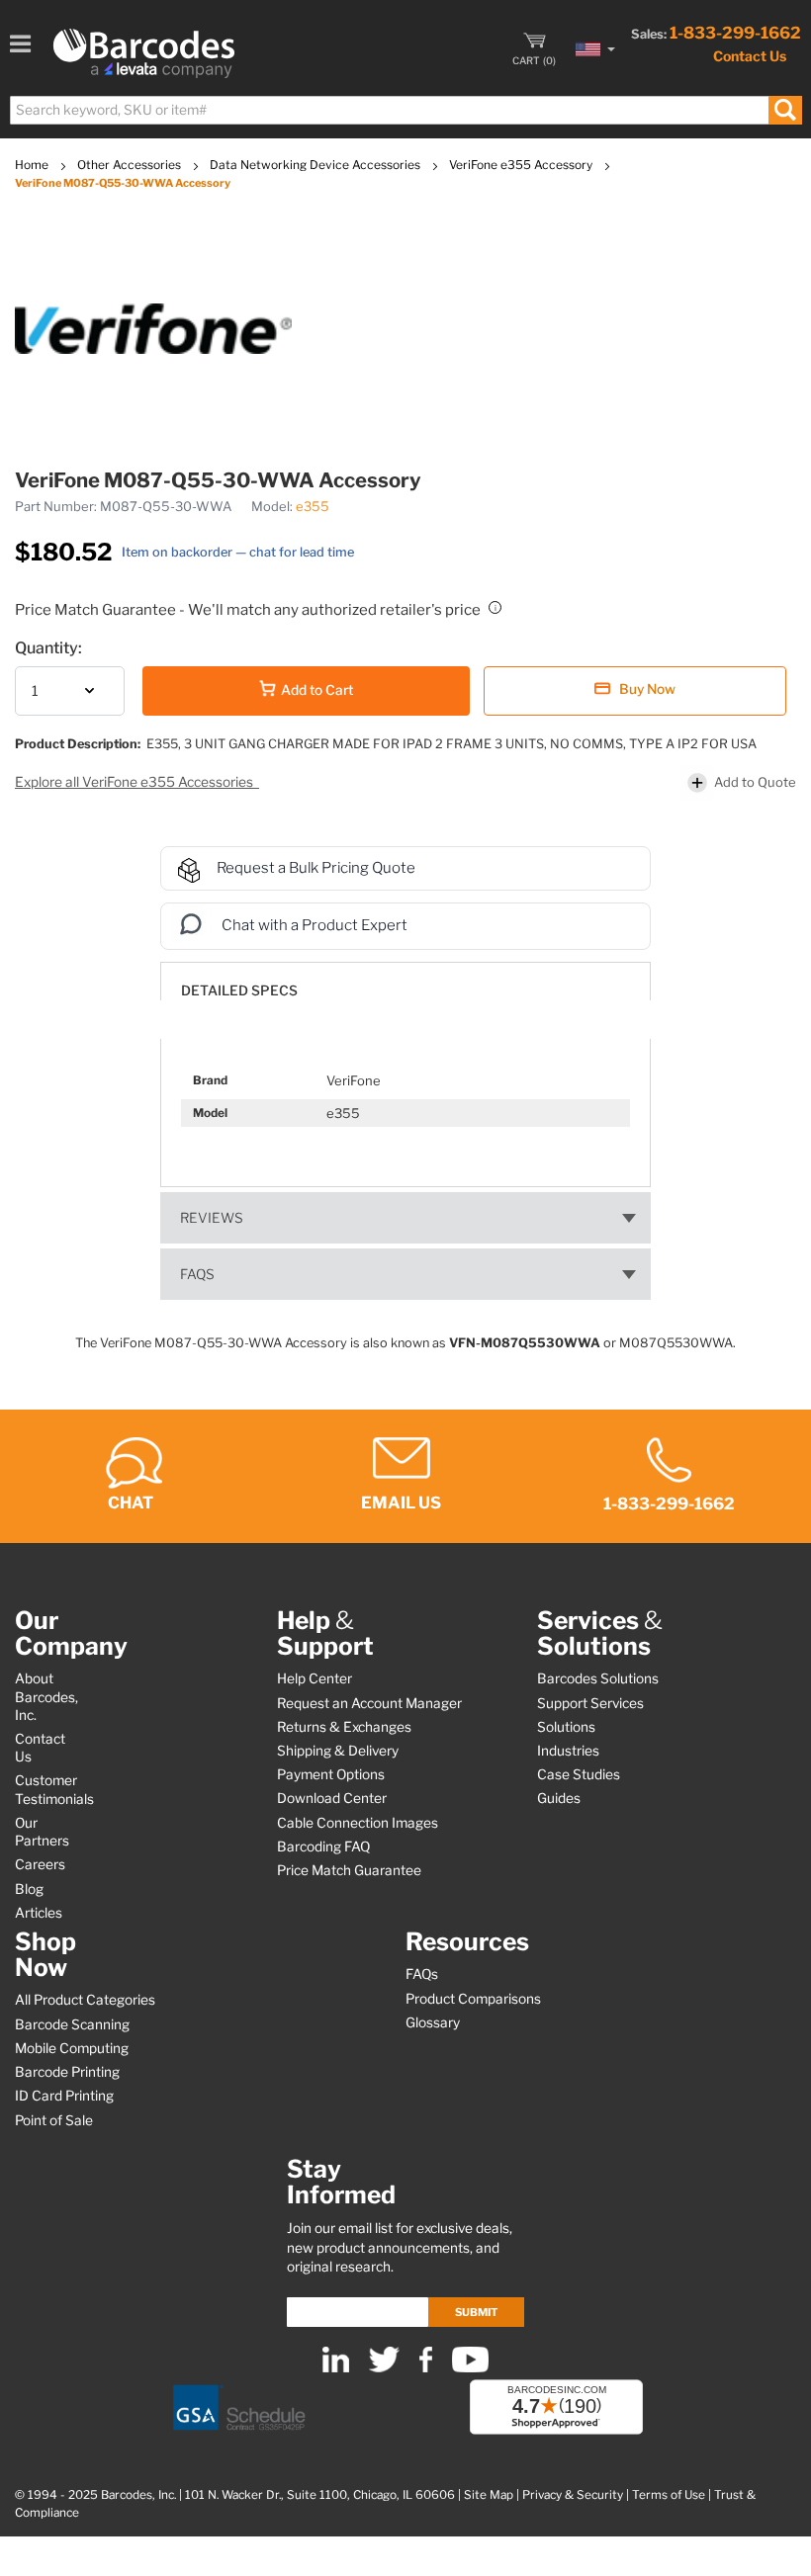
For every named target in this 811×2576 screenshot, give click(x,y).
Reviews (212, 1218)
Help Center (315, 1678)
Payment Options (331, 1774)
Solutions (566, 1727)
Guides (559, 1798)
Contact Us (750, 56)
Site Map (489, 2495)
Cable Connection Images (358, 1823)
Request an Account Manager (369, 1703)
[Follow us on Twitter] (384, 2368)
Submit (476, 2312)
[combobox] (405, 110)
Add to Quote (755, 782)
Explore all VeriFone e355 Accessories (135, 782)
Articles (39, 1913)
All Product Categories (85, 2000)
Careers (40, 1864)
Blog (29, 1889)
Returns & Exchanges (344, 1727)
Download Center (332, 1798)
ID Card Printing (64, 2096)
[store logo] (144, 53)
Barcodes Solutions (598, 1678)
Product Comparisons (473, 1999)
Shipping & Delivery (338, 1751)
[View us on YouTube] (470, 2368)
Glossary (433, 2022)
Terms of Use (669, 2495)
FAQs (197, 1274)
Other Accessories (131, 165)
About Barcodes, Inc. (46, 1696)
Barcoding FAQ (323, 1846)
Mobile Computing (72, 2048)
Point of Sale (54, 2120)
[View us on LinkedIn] (336, 2368)
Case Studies (579, 1774)
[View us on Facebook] (426, 2368)
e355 (313, 506)
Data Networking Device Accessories (316, 165)
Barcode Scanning (72, 2024)
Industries (568, 1751)
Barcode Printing (67, 2072)
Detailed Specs (239, 990)
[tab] (405, 981)
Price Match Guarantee (349, 1870)
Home (33, 165)
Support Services (590, 1703)
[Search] (785, 110)
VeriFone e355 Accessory (522, 165)
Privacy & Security (573, 2495)
